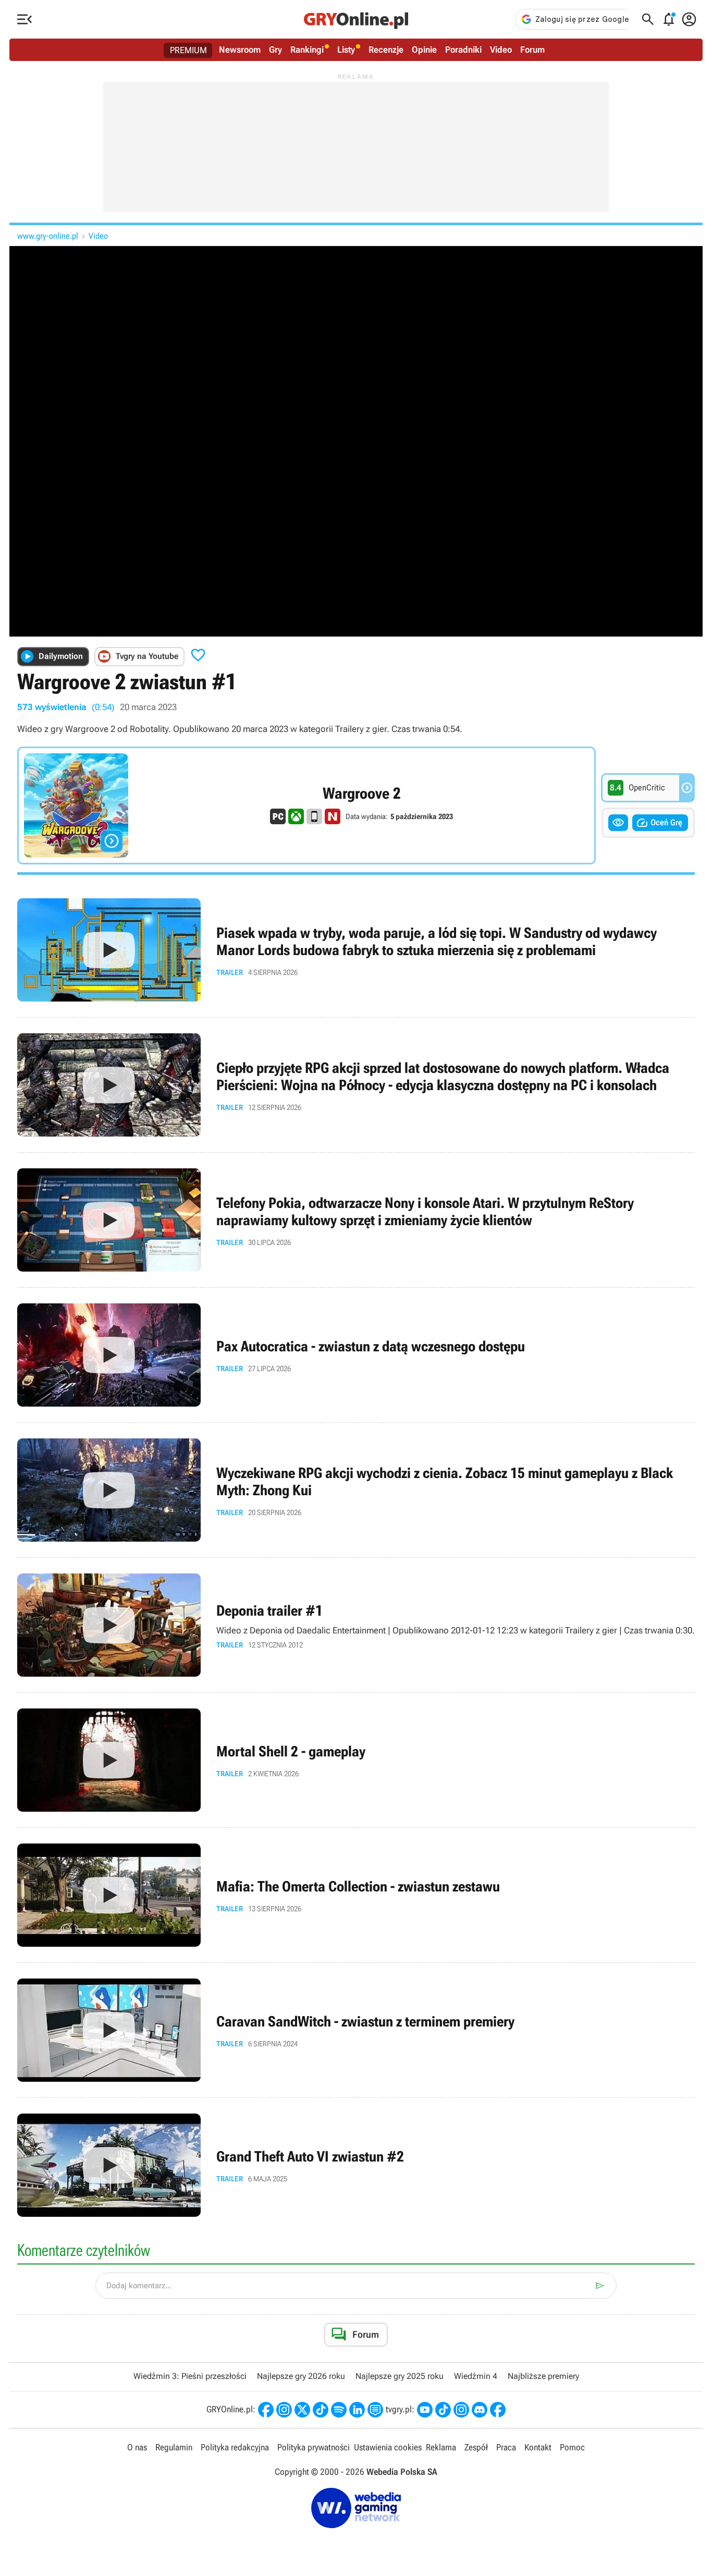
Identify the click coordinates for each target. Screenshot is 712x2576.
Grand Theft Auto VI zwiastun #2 (356, 2165)
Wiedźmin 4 (476, 2376)
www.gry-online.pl (48, 236)
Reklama (441, 2447)
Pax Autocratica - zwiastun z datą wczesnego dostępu (356, 1355)
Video (501, 50)
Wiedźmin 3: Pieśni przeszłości (190, 2376)
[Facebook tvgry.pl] (498, 2410)
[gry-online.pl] (356, 19)
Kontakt (538, 2447)
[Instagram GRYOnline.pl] (284, 2410)
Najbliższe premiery (543, 2376)
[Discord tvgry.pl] (480, 2410)
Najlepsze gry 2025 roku (400, 2376)
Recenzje (386, 50)
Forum (532, 50)
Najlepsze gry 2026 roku (301, 2376)
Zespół (476, 2447)
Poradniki (463, 50)
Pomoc (572, 2447)
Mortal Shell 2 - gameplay (356, 1760)
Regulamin (174, 2447)
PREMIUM (188, 50)
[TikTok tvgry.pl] (443, 2410)
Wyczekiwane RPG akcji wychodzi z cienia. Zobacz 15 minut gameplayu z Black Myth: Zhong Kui (356, 1490)
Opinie (424, 50)
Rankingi (307, 50)
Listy (346, 50)
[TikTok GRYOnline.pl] (321, 2410)
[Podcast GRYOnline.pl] (339, 2410)
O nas (137, 2447)
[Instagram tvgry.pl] (461, 2410)
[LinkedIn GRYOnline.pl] (357, 2410)
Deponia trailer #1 (356, 1625)
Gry (275, 50)
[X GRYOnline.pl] (302, 2410)
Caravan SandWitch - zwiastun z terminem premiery (356, 2030)
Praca (506, 2447)
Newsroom (240, 50)
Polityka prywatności (314, 2447)
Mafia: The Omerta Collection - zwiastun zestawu (356, 1895)
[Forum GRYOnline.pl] (375, 2410)
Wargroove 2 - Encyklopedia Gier (306, 805)
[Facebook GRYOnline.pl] (266, 2410)
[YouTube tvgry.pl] (425, 2410)
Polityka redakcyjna (235, 2447)
